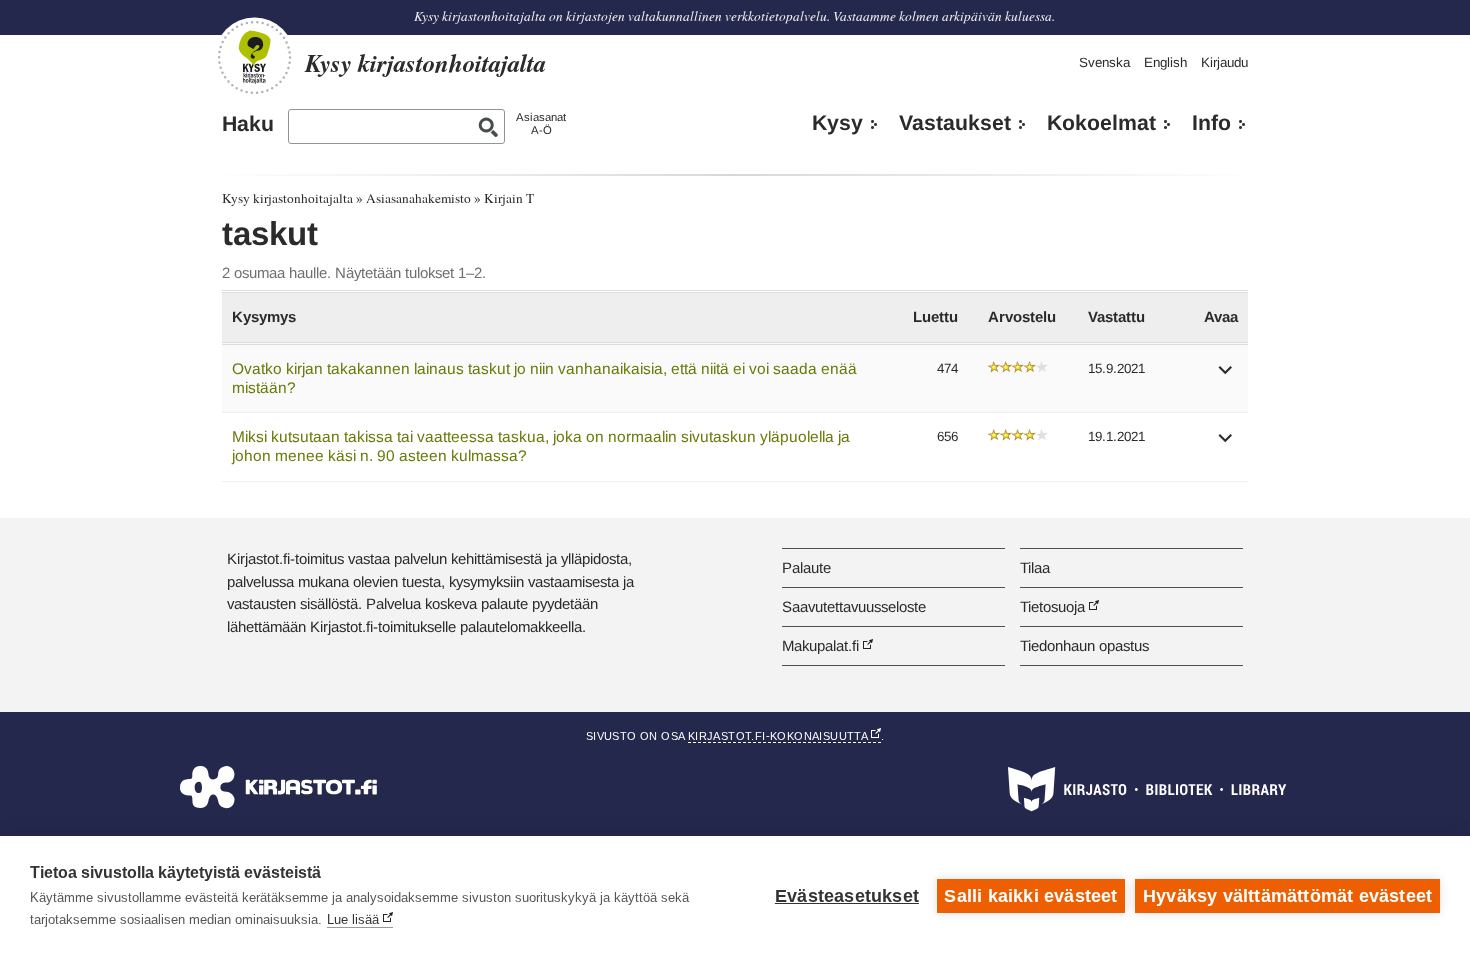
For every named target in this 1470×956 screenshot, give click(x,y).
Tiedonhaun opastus (1084, 645)
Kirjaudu (1224, 62)
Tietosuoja (1052, 606)
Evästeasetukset (847, 896)
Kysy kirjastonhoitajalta (287, 198)
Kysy (837, 123)
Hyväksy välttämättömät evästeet (1287, 896)
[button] (1226, 376)
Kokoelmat (1101, 123)
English (1165, 62)
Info (1211, 123)
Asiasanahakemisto (418, 198)
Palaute (806, 567)
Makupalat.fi (820, 645)
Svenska (1104, 62)
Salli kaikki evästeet (1030, 896)
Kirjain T (509, 198)
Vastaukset (955, 123)
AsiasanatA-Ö (541, 123)
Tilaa (1035, 567)
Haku (248, 124)
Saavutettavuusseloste (854, 606)
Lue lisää (353, 919)
